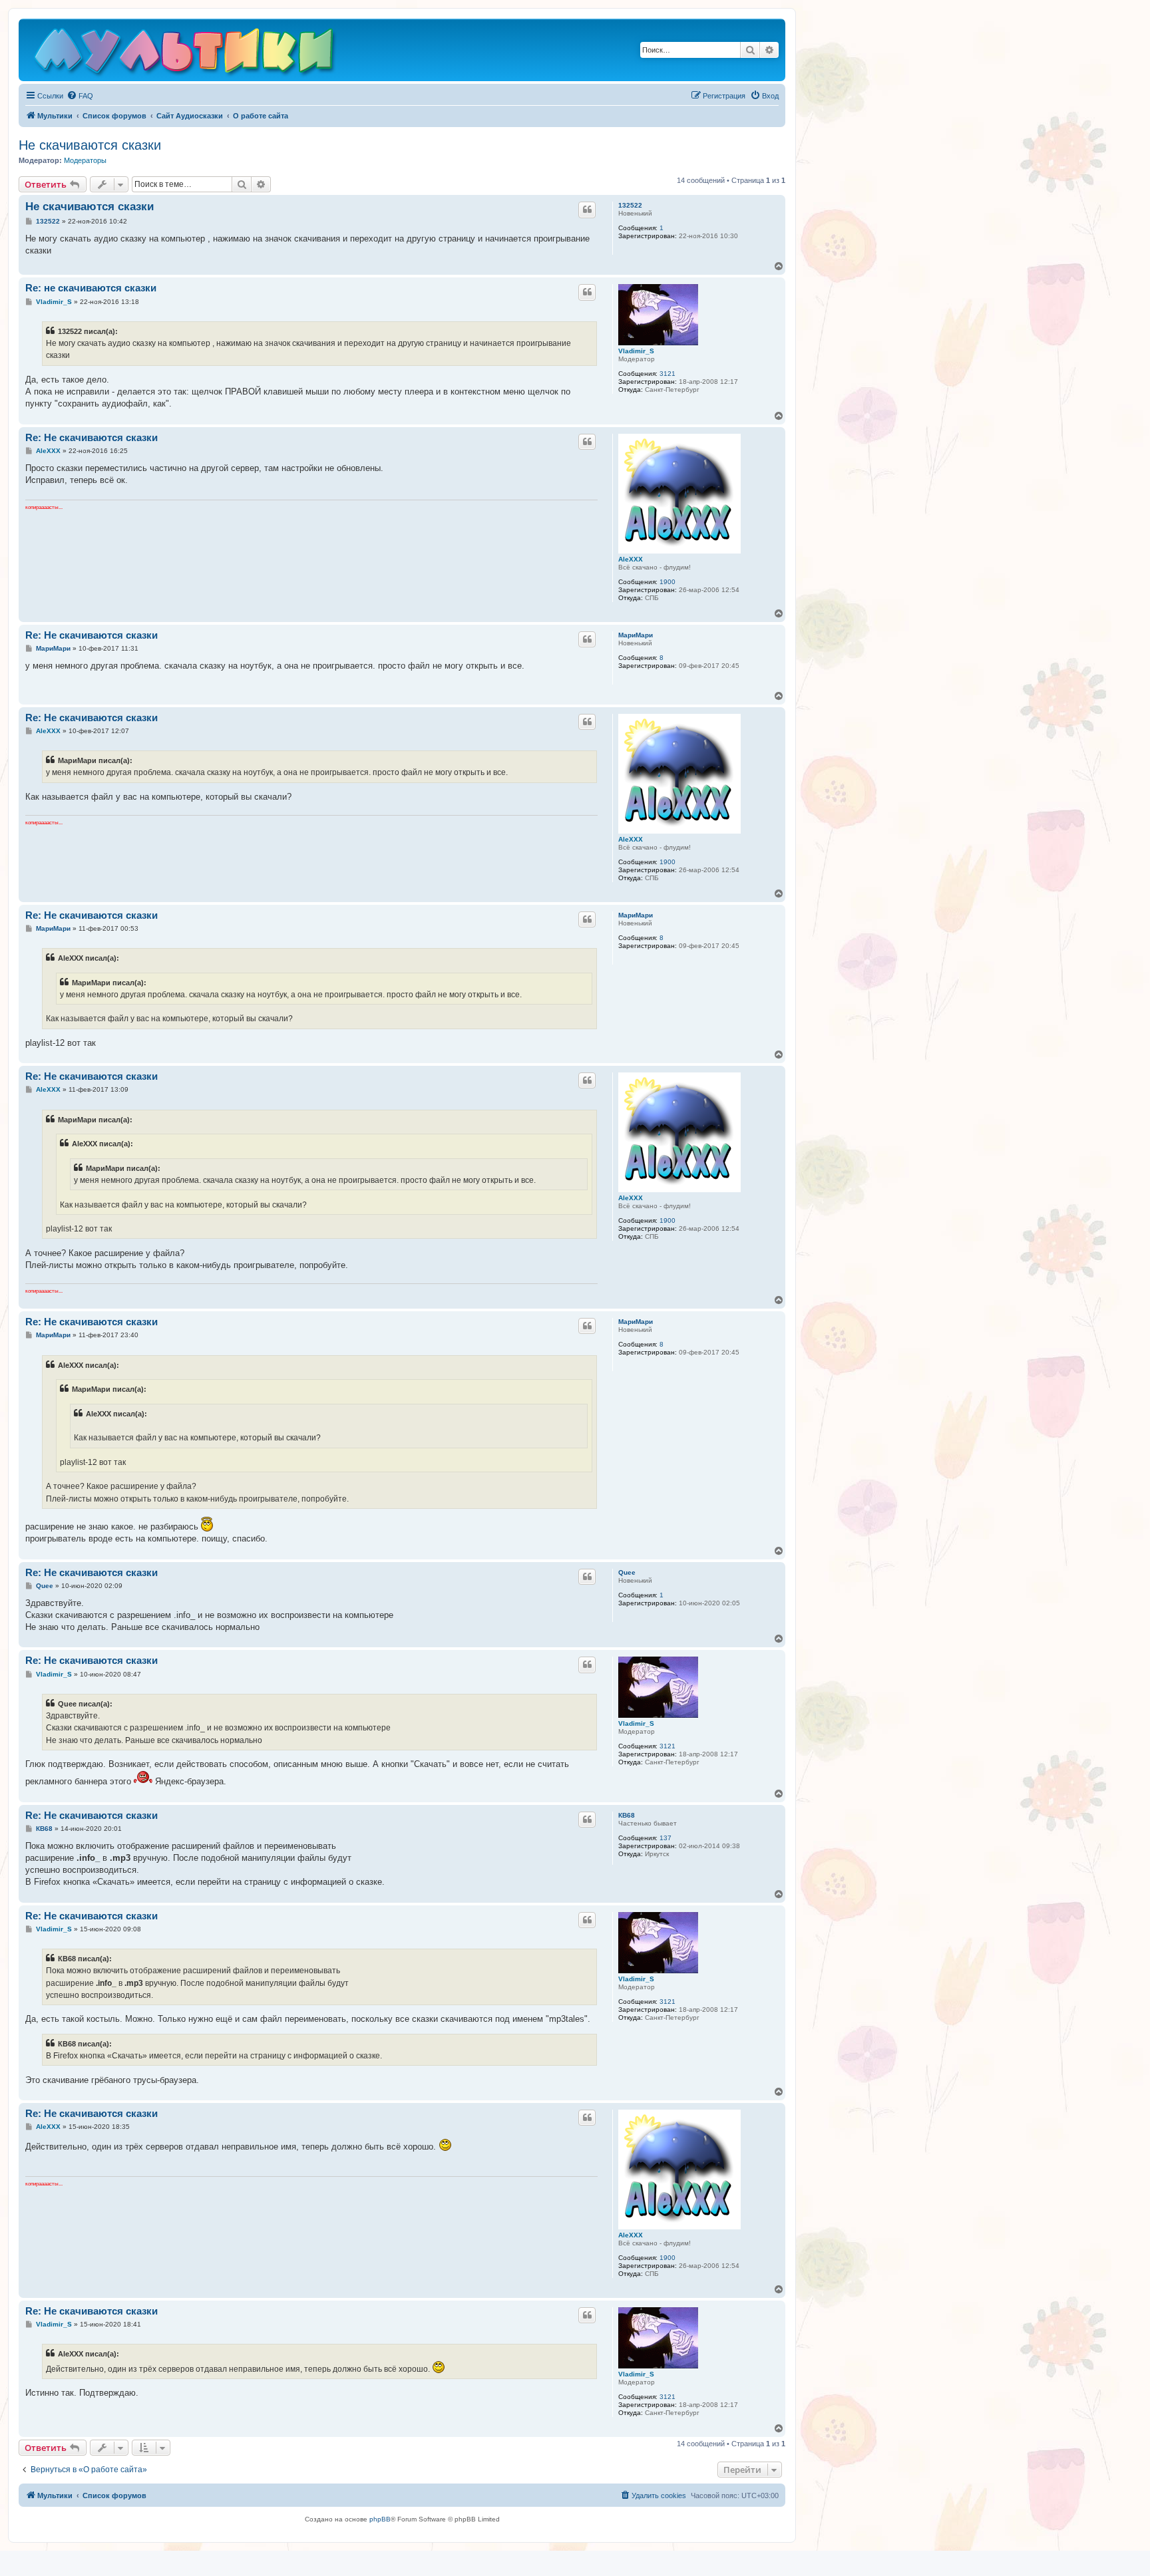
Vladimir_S (636, 351)
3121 (668, 374)
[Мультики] (186, 53)
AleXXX (631, 559)
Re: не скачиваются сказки (91, 288)
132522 (630, 205)
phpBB (380, 2519)
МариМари (636, 635)
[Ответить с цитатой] (587, 210)
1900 (668, 582)
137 (666, 1838)
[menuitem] (80, 96)
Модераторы (85, 160)
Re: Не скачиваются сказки (92, 437)
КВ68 (627, 1815)
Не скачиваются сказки (90, 145)
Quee (627, 1572)
